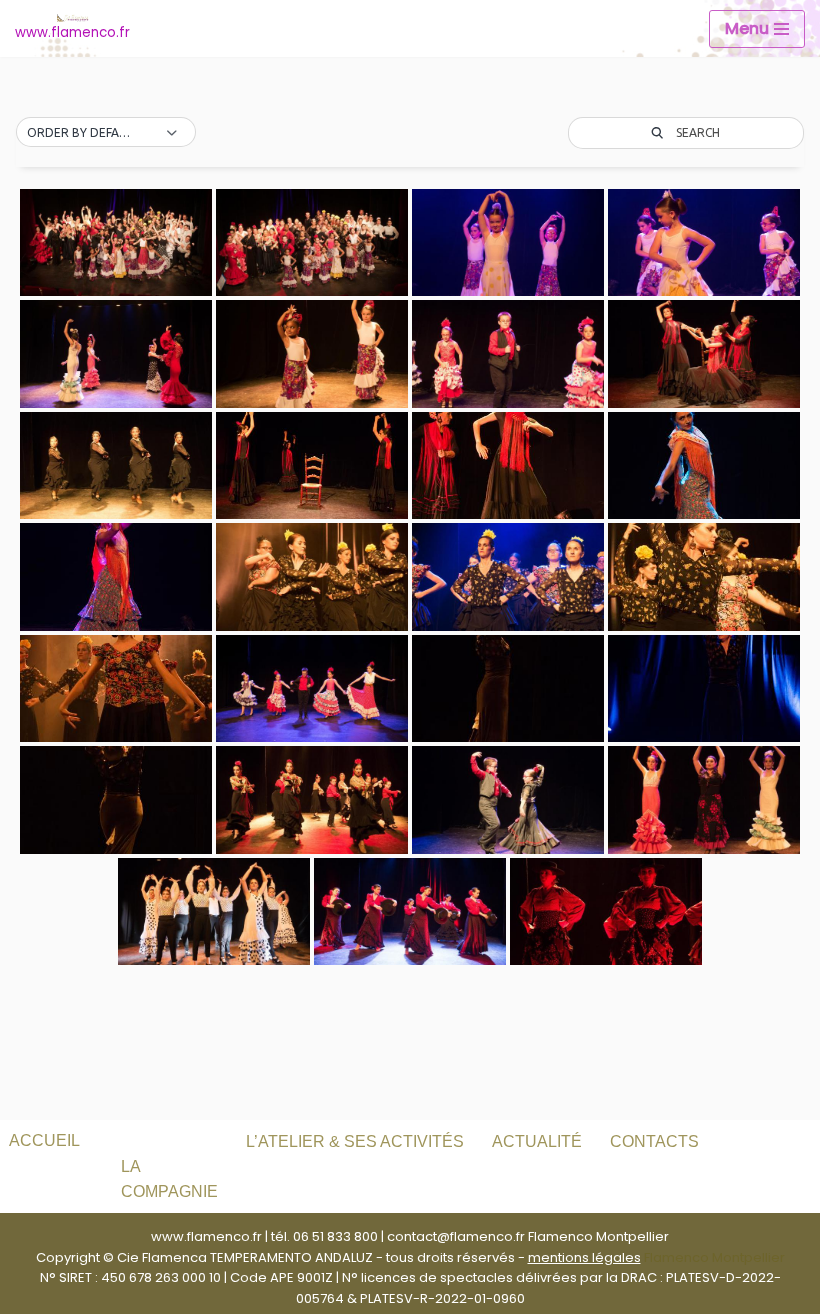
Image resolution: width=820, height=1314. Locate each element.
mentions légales (584, 1257)
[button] (106, 133)
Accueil (44, 1140)
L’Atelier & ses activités (355, 1141)
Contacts (654, 1141)
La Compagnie (169, 1179)
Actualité (537, 1141)
